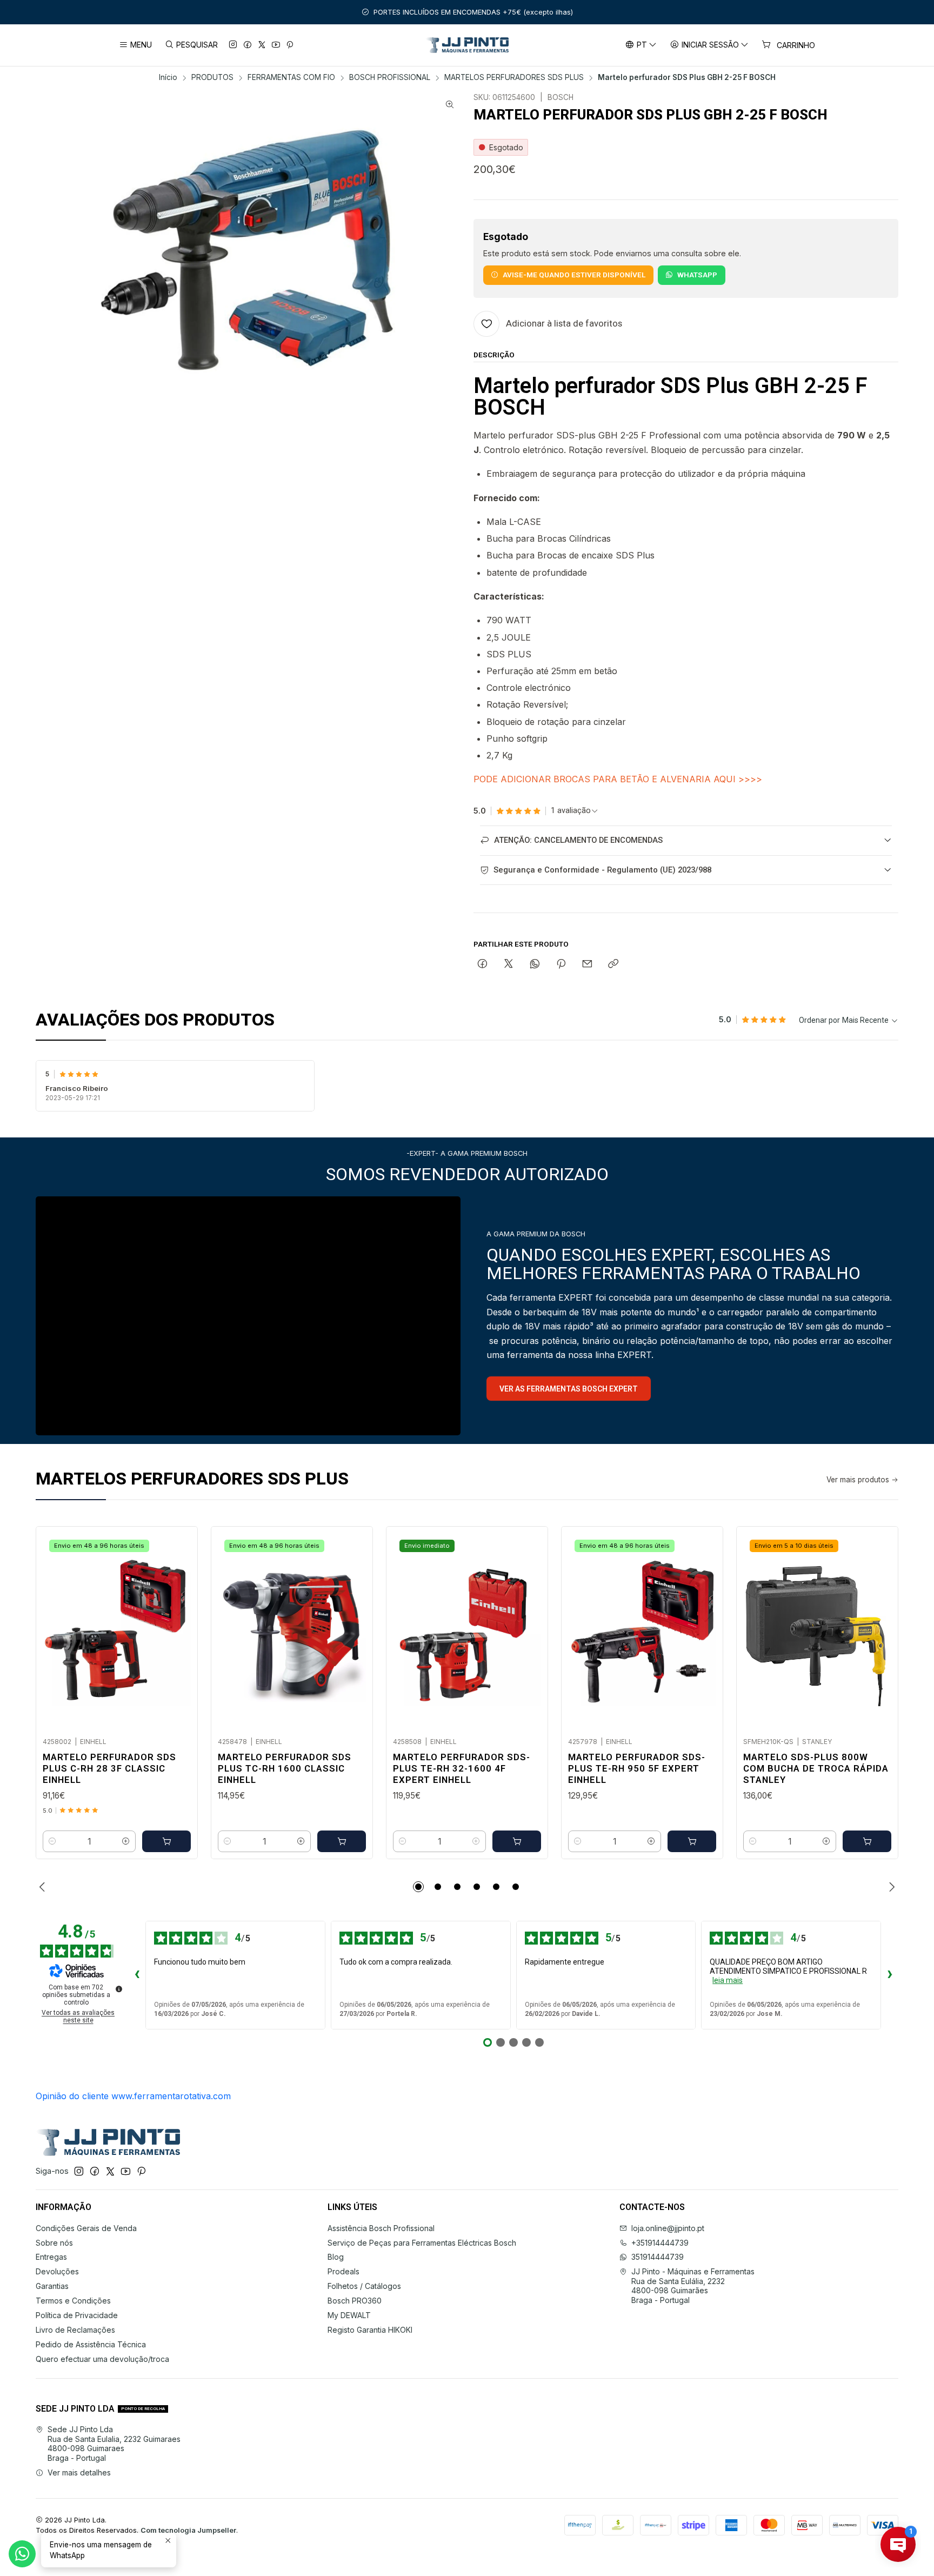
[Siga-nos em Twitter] (262, 45)
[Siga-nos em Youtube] (276, 45)
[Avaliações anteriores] (137, 1975)
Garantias (52, 2286)
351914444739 (658, 2257)
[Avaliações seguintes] (890, 1975)
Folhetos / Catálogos (364, 2286)
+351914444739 (660, 2243)
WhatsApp (697, 275)
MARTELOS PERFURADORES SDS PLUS (514, 78)
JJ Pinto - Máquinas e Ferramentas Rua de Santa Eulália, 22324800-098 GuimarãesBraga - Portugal (693, 2286)
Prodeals (343, 2271)
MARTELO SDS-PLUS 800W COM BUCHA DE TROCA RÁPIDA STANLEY (816, 1768)
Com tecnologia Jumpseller (188, 2530)
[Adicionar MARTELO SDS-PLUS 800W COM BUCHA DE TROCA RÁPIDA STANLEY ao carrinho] (867, 1841)
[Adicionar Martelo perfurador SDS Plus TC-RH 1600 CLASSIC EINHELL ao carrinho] (342, 1841)
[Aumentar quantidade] (126, 1841)
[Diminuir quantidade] (52, 1841)
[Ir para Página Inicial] (467, 45)
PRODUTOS (212, 78)
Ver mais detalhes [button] (79, 2472)
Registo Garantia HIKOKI (370, 2330)
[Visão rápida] (178, 1629)
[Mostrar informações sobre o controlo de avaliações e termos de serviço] (119, 1989)
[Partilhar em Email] (587, 964)
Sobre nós (54, 2243)
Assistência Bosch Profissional (381, 2228)
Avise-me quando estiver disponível (574, 275)
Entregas (51, 2257)
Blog (336, 2257)
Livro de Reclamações (75, 2330)
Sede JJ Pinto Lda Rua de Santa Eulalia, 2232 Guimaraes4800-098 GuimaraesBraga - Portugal (114, 2444)
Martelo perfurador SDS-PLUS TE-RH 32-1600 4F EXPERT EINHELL (462, 1768)
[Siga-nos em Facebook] (248, 45)
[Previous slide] (44, 1887)
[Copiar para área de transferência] (613, 964)
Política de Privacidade (77, 2315)
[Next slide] (890, 1887)
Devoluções (57, 2271)
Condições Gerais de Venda (86, 2228)
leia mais (728, 1980)
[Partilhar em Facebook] (482, 964)
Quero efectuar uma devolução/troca (102, 2359)
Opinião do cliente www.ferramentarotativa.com (133, 2096)
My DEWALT (349, 2315)
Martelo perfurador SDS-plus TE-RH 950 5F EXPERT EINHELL (637, 1768)
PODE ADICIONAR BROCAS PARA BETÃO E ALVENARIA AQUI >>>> (618, 779)
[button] (418, 1887)
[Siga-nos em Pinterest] (290, 45)
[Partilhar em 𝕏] (509, 964)
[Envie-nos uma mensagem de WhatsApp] (22, 2554)
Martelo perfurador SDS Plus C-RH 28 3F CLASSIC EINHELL (109, 1768)
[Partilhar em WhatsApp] (535, 964)
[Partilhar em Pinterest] (561, 964)
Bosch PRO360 (355, 2301)
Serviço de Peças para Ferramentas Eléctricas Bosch (422, 2243)
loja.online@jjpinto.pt (668, 2228)
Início (168, 78)
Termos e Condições (73, 2301)
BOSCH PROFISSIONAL (390, 78)
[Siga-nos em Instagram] (233, 45)
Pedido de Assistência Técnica (91, 2344)
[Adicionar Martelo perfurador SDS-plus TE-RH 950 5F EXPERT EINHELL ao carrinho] (692, 1841)
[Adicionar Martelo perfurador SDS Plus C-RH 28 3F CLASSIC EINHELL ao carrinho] (166, 1841)
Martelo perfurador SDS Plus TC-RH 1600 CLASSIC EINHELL (285, 1768)
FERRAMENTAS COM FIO (291, 78)
